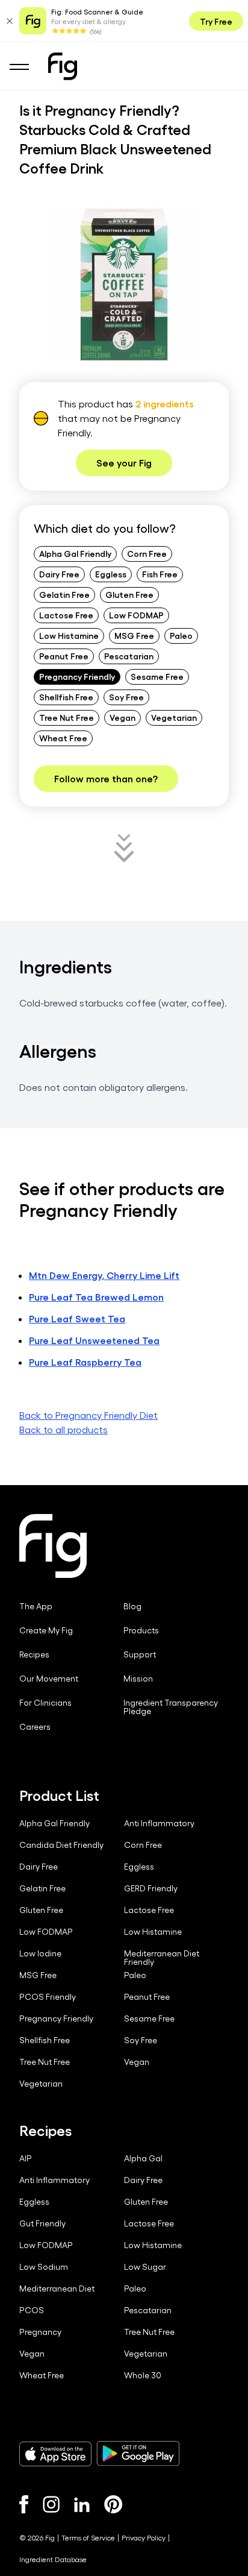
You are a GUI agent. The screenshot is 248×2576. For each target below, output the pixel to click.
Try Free (216, 21)
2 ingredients (165, 404)
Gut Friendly (42, 2223)
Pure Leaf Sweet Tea (77, 1318)
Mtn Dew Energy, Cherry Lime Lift (104, 1275)
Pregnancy (40, 2332)
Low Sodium (44, 2267)
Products (141, 1630)
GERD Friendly (151, 1888)
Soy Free (126, 697)
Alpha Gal (143, 2158)
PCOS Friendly (48, 1997)
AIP (26, 2158)
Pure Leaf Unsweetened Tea (94, 1340)
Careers (35, 1727)
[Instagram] (51, 2504)
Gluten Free (129, 594)
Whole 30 (143, 2375)
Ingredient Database (53, 2559)
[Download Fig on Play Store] (138, 2454)
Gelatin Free (64, 594)
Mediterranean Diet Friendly (162, 1958)
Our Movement (49, 1679)
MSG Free (134, 635)
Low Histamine (69, 635)
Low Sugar (145, 2267)
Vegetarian (174, 717)
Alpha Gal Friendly (75, 553)
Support (140, 1654)
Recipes (34, 1654)
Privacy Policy (144, 2537)
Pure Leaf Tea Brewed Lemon (96, 1297)
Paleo (181, 635)
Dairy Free (59, 574)
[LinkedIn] (82, 2505)
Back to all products (64, 1429)
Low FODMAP (136, 615)
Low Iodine (40, 1953)
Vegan (122, 717)
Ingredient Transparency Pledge (171, 1707)
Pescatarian (129, 656)
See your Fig (124, 463)
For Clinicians (45, 1703)
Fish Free (160, 574)
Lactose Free (66, 615)
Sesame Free (157, 676)
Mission (138, 1679)
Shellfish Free (66, 697)
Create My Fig (46, 1630)
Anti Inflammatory (159, 1823)
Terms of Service (88, 2537)
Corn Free (147, 553)
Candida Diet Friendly (61, 1845)
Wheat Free (63, 738)
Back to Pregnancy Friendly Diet (88, 1415)
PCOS (32, 2310)
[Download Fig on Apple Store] (55, 2454)
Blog (132, 1606)
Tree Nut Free (67, 717)
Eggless (111, 574)
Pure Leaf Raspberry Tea (85, 1362)
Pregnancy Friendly (77, 676)
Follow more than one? (106, 778)
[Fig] (63, 66)
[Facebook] (24, 2504)
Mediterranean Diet (57, 2289)
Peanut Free (64, 656)
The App (36, 1606)
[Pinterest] (113, 2504)
